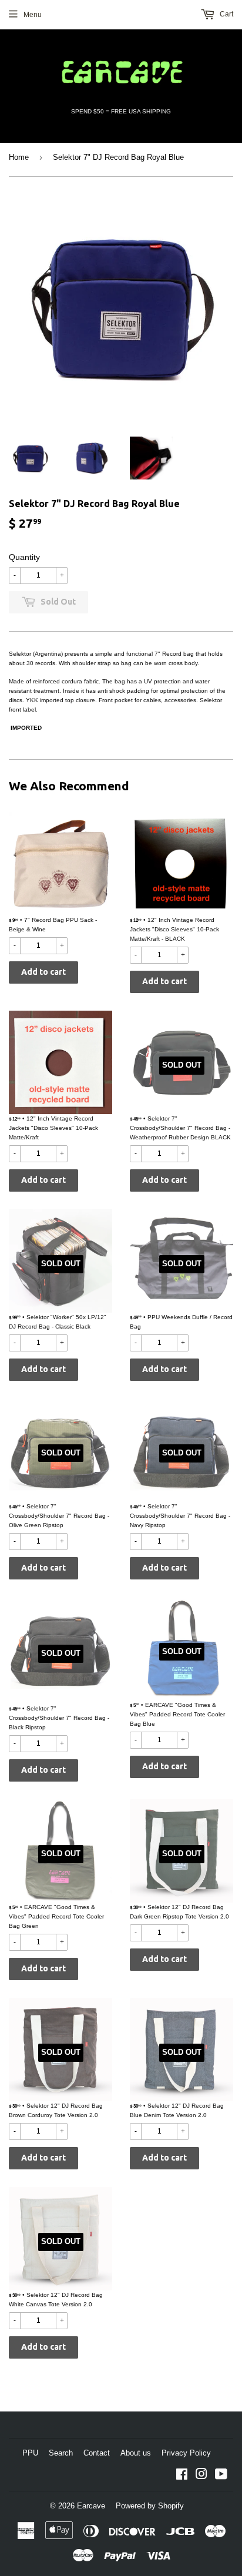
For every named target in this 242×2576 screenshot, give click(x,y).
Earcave (91, 2506)
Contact (97, 2453)
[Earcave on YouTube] (221, 2476)
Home (19, 157)
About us (136, 2453)
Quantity (24, 557)
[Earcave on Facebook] (182, 2476)
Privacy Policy (186, 2453)
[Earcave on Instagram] (201, 2476)
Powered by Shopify (150, 2506)
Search (61, 2453)
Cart (226, 14)
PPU (30, 2453)
